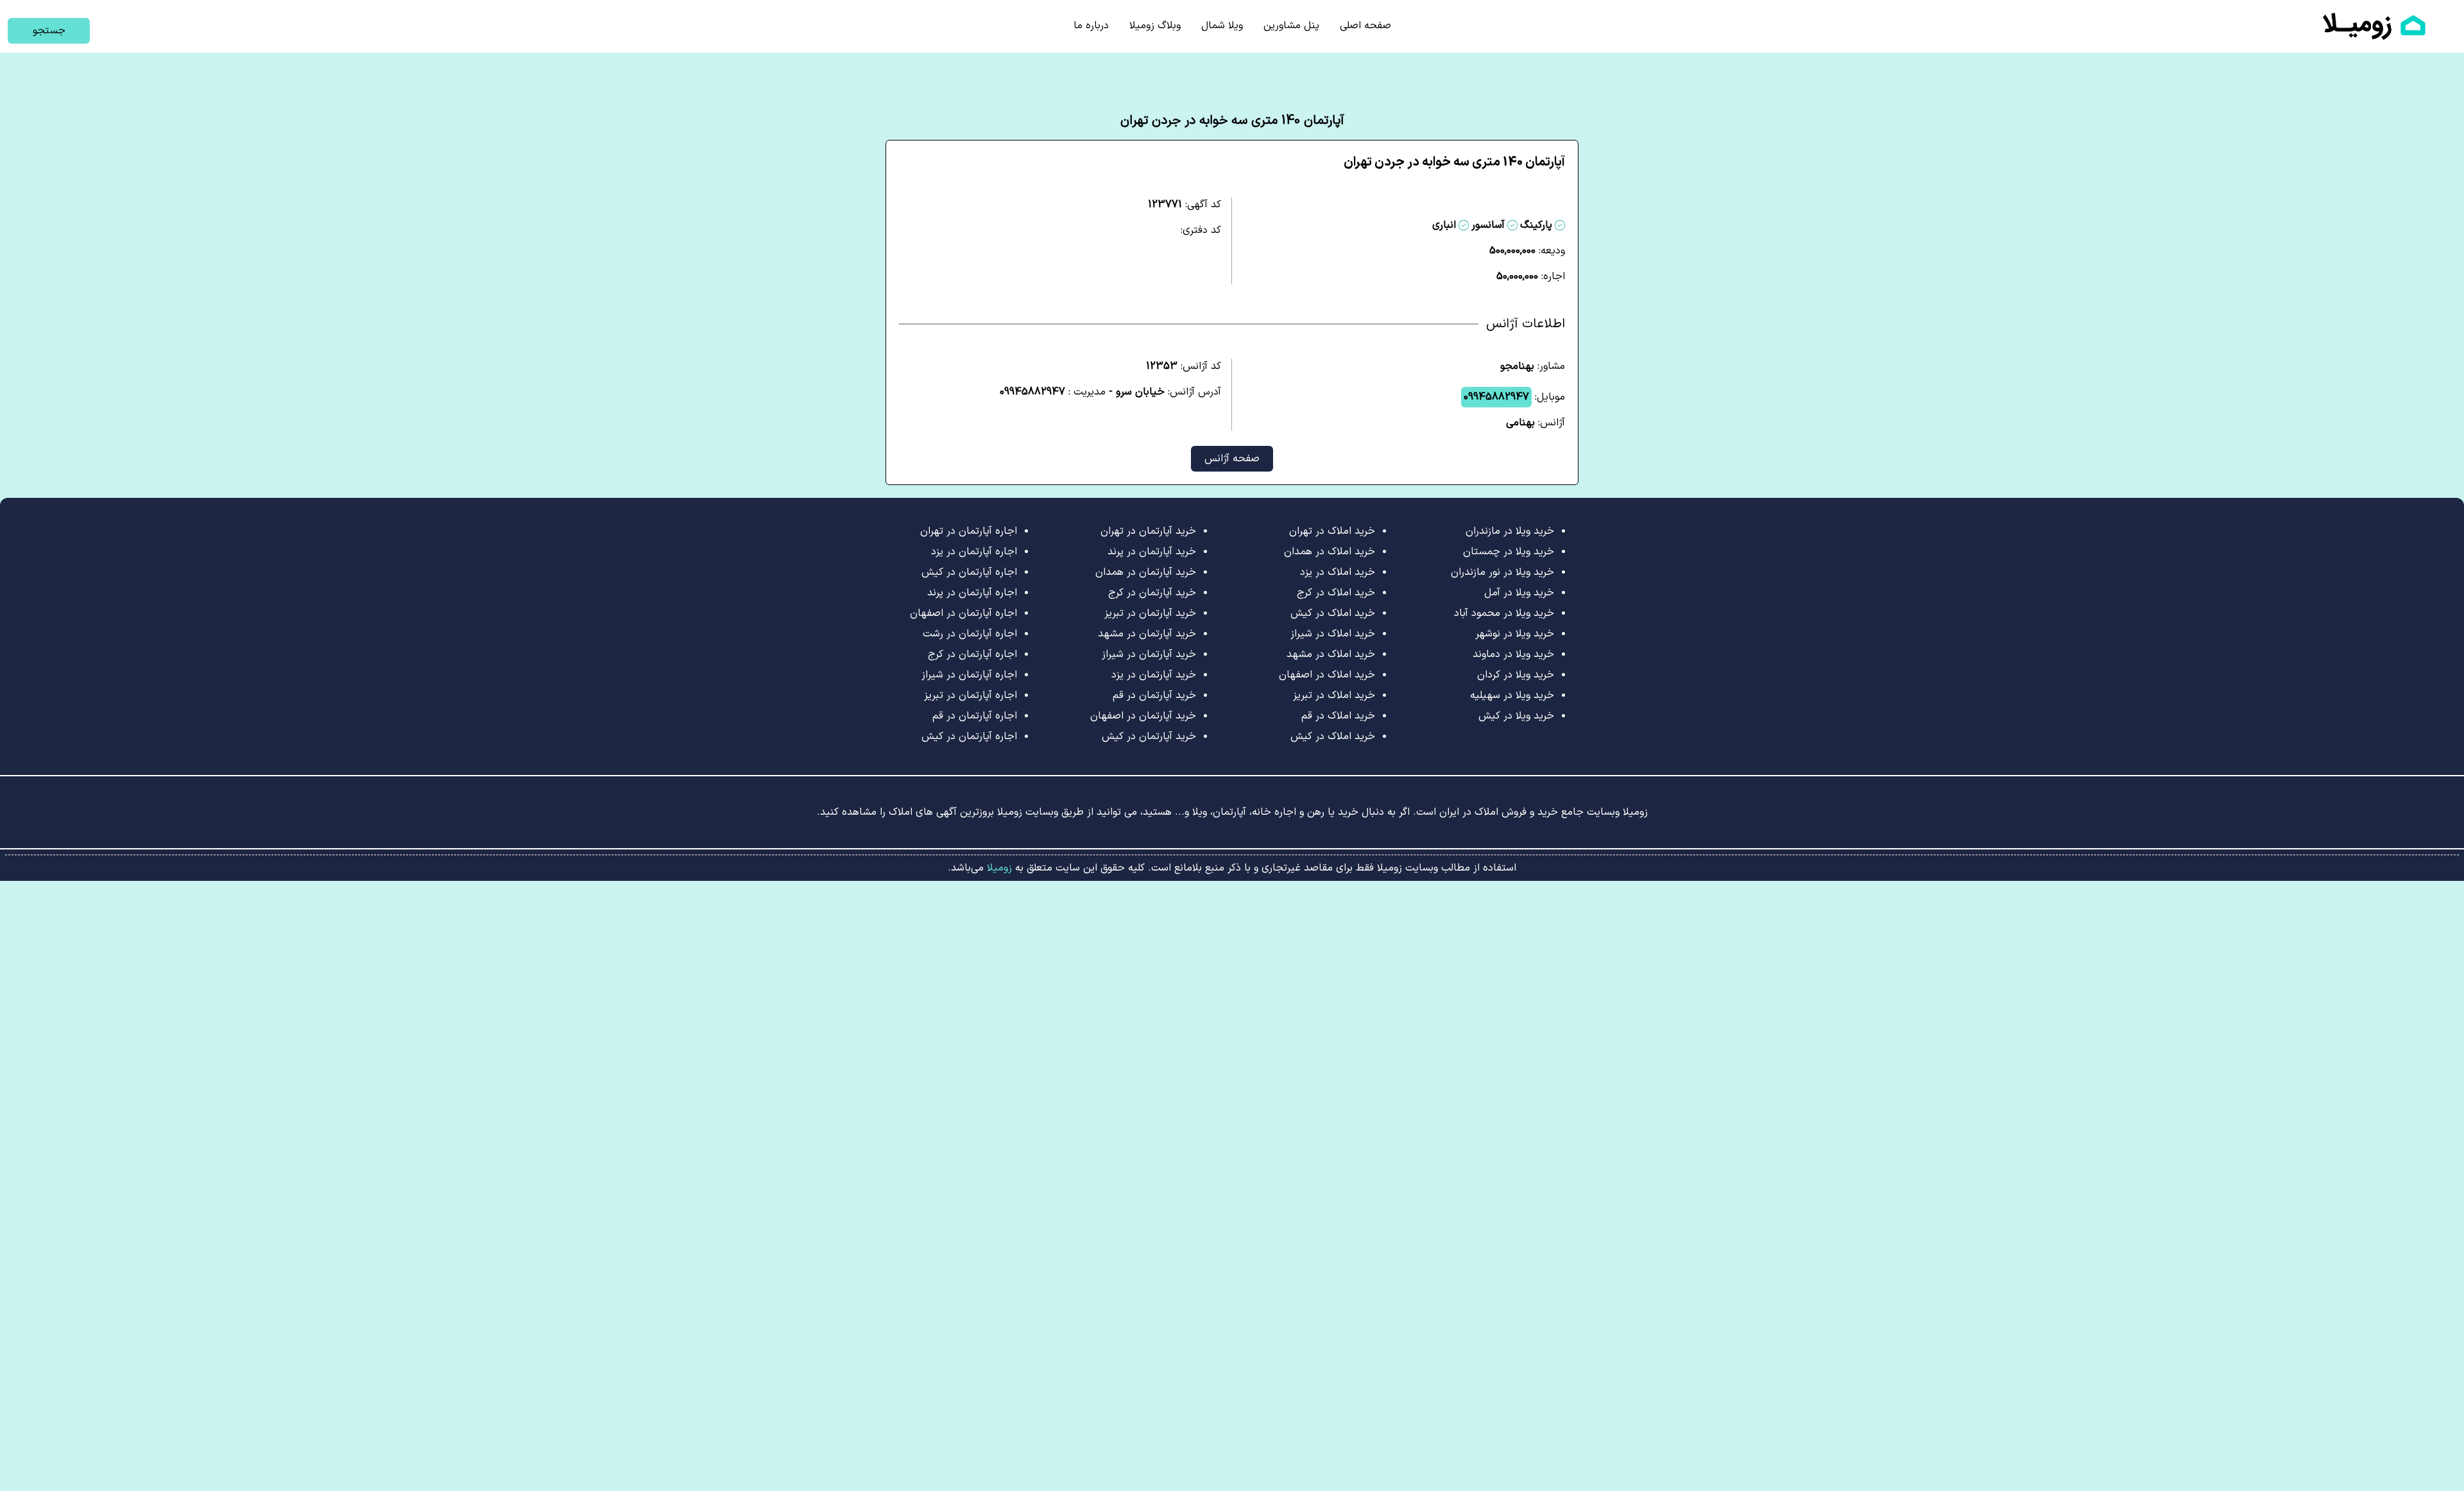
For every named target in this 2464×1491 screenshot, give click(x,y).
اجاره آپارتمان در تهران (969, 531)
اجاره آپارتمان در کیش (969, 572)
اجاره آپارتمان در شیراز (969, 675)
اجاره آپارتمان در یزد (974, 552)
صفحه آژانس (1232, 459)
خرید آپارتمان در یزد (1154, 675)
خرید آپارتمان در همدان (1146, 572)
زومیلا (998, 868)
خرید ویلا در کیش (1516, 716)
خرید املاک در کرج (1336, 593)
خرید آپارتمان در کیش (1149, 737)
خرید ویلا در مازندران (1510, 531)
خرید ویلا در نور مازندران (1502, 572)
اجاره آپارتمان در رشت (970, 634)
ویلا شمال (1222, 26)
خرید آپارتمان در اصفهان (1143, 716)
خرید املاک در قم (1338, 716)
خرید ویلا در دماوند (1513, 654)
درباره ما (1091, 26)
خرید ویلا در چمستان (1509, 552)
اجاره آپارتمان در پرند (972, 593)
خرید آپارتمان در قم (1154, 695)
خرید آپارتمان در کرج (1152, 593)
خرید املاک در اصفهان (1327, 675)
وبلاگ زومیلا (1155, 26)
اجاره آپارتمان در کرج (972, 654)
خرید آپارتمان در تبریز (1150, 613)
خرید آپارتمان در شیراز (1149, 654)
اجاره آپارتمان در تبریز (971, 695)
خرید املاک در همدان (1330, 552)
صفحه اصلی (1365, 26)
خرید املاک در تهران (1332, 531)
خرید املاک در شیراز (1333, 634)
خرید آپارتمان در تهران (1148, 531)
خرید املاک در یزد (1338, 572)
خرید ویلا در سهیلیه (1512, 695)
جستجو (49, 31)
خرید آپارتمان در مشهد (1147, 634)
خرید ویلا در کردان (1516, 675)
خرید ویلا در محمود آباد (1504, 613)
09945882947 (1496, 397)
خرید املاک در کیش (1333, 613)
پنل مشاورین (1291, 26)
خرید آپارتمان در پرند (1152, 552)
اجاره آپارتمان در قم (975, 716)
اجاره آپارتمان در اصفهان (963, 613)
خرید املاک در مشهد (1331, 654)
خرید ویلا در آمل (1519, 593)
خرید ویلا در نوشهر (1515, 634)
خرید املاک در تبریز (1334, 695)
